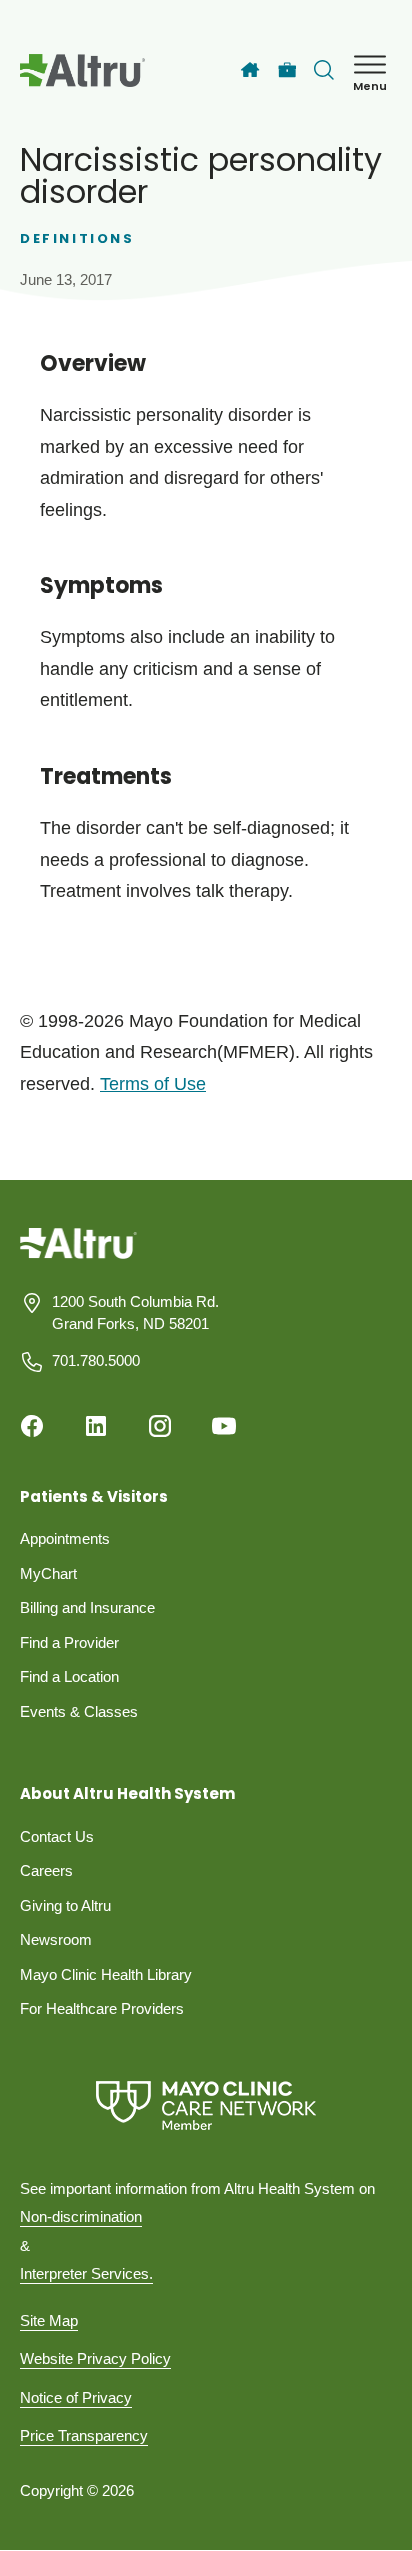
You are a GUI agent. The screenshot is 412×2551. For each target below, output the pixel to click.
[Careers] (287, 70)
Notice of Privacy (76, 2397)
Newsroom (56, 1939)
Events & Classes (79, 1711)
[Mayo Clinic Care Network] (206, 2105)
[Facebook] (32, 1426)
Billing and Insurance (87, 1607)
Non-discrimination (81, 2216)
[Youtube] (224, 1426)
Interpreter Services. (86, 2273)
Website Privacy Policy (95, 2358)
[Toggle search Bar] (324, 70)
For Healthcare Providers (102, 2008)
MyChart (48, 1573)
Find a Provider (69, 1642)
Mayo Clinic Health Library (106, 1974)
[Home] (250, 70)
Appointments (65, 1538)
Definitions (77, 238)
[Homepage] (78, 1257)
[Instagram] (160, 1426)
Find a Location (69, 1676)
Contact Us (57, 1836)
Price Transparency (84, 2435)
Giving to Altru (65, 1905)
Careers (46, 1870)
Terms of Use (153, 1084)
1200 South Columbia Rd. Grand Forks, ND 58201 (135, 1313)
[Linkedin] (96, 1426)
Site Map (49, 2320)
